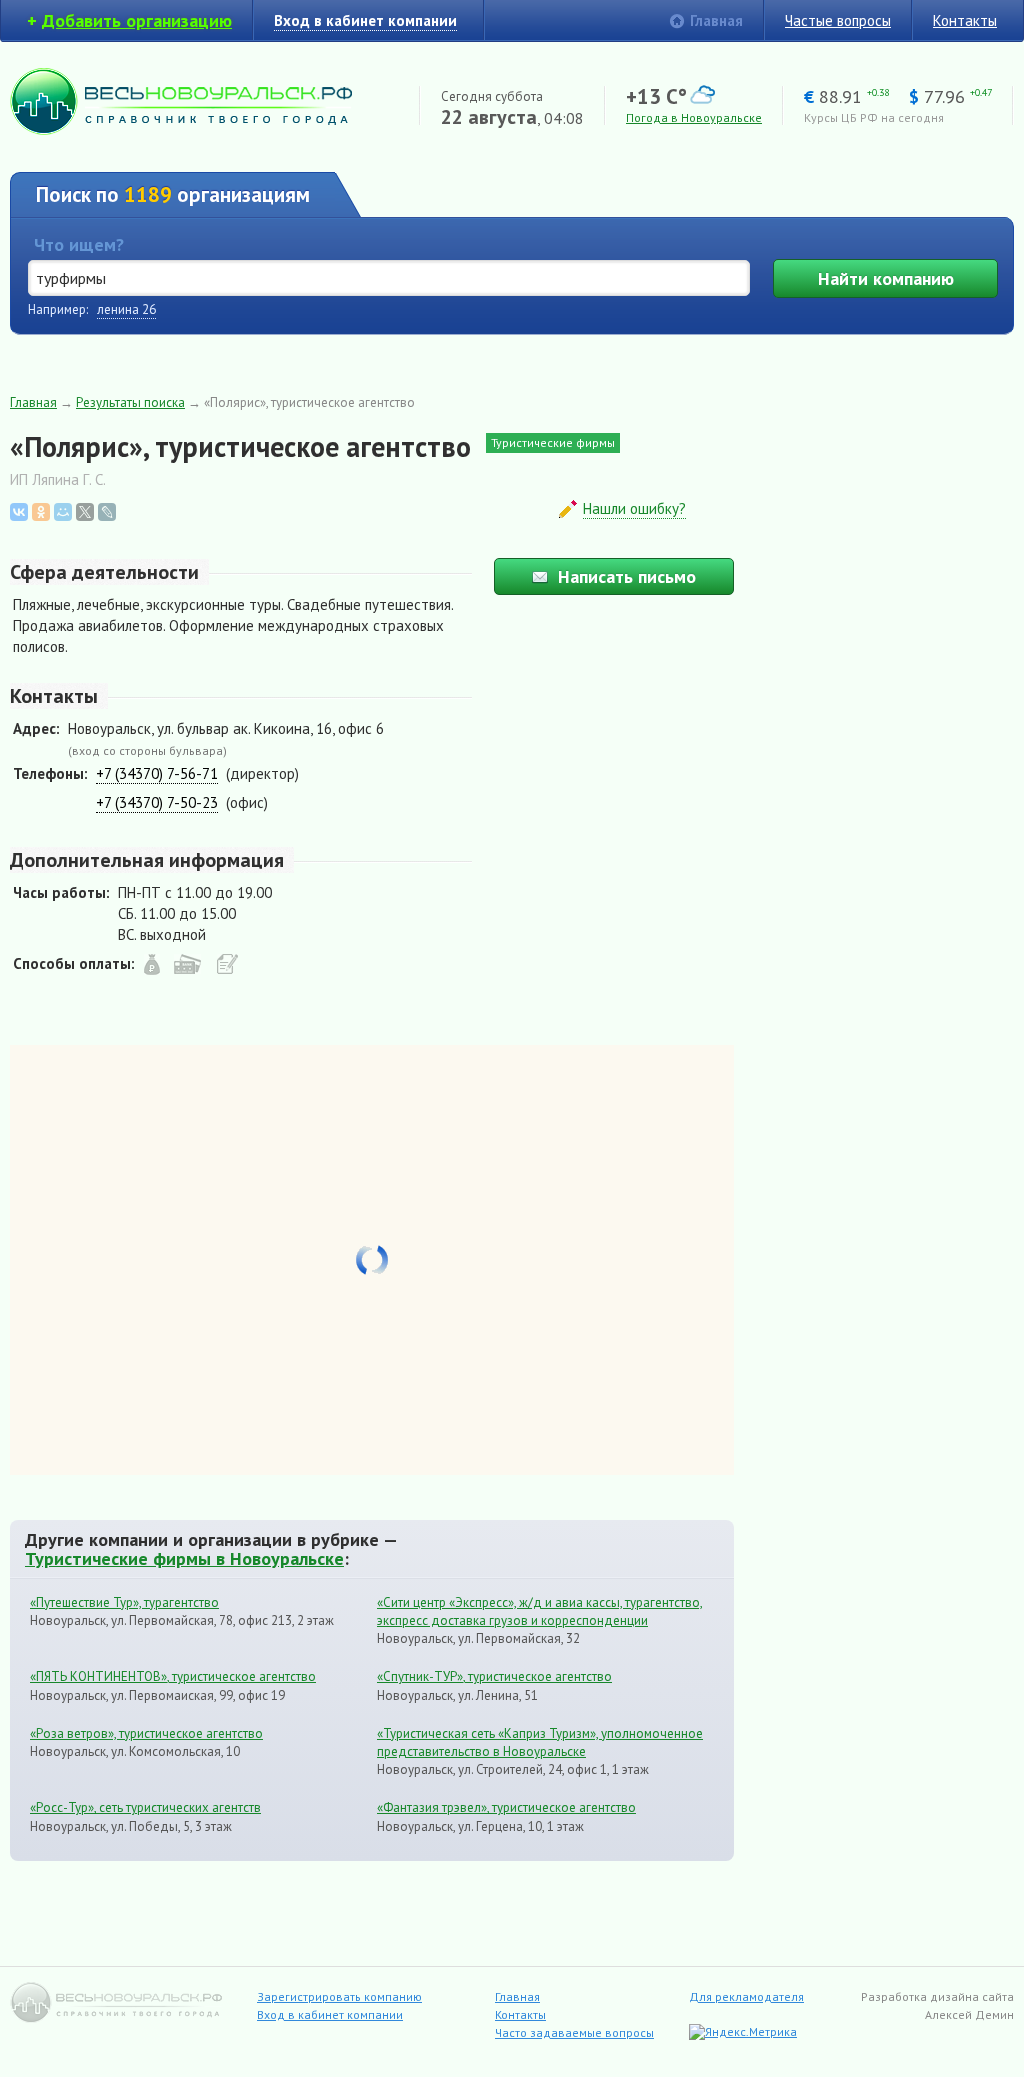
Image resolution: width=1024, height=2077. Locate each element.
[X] (85, 512)
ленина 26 (126, 309)
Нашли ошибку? (634, 508)
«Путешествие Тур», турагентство (124, 1602)
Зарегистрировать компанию (339, 1996)
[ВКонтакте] (19, 512)
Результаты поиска (130, 402)
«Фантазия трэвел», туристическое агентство (506, 1807)
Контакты (965, 20)
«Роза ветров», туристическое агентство (146, 1733)
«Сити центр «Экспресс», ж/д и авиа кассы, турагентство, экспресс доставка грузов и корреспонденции (540, 1611)
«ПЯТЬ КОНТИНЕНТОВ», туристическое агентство (173, 1676)
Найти (886, 278)
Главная (716, 20)
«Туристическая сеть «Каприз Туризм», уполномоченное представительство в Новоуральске (540, 1742)
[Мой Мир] (63, 512)
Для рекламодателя (746, 1996)
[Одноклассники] (41, 512)
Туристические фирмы (553, 442)
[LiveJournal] (107, 512)
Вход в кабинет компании (330, 2014)
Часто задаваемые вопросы (574, 2032)
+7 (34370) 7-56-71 (157, 773)
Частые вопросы (838, 20)
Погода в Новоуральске (694, 117)
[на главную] (181, 129)
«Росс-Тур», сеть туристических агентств (145, 1807)
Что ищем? (79, 244)
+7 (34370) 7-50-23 (157, 802)
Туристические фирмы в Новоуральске (184, 1558)
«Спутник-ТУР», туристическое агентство (494, 1676)
